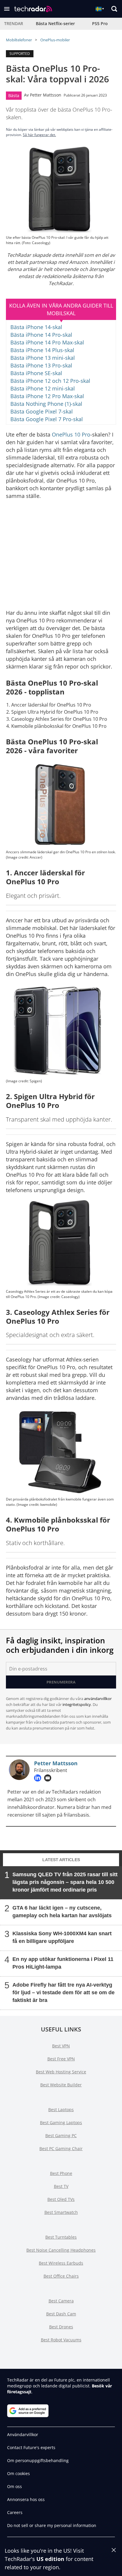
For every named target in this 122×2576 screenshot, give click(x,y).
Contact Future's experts (31, 2447)
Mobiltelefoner (19, 40)
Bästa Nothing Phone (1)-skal (46, 404)
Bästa (14, 95)
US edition (50, 2559)
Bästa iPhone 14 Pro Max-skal (47, 342)
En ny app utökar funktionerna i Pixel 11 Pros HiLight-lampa (63, 1963)
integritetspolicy (77, 1704)
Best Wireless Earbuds (61, 2263)
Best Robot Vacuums (61, 2340)
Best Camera (61, 2301)
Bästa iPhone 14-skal (36, 327)
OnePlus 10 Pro (71, 434)
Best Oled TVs (61, 2199)
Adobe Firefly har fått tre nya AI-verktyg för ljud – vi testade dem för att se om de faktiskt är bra (64, 1993)
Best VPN (61, 2046)
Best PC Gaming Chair (61, 2148)
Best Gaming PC (61, 2136)
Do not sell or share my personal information (52, 2525)
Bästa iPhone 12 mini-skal (43, 388)
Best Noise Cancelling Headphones (61, 2250)
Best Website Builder (61, 2085)
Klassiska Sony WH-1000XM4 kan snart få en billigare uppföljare (62, 1937)
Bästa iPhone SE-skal (36, 373)
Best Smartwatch (61, 2212)
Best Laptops (61, 2110)
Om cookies (19, 2473)
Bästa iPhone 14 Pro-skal (41, 335)
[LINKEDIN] (39, 1778)
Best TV (61, 2186)
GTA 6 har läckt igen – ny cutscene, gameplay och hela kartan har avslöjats (62, 1912)
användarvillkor (98, 1699)
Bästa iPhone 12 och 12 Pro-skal (50, 381)
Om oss (15, 2486)
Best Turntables (61, 2237)
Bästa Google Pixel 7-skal (42, 411)
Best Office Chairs (61, 2276)
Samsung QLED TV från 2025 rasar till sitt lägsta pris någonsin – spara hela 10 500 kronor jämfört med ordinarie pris (65, 1882)
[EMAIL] (49, 1778)
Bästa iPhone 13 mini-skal (43, 358)
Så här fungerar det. (39, 135)
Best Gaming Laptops (61, 2123)
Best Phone (61, 2173)
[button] (7, 9)
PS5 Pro (100, 23)
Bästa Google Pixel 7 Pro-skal (47, 419)
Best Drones (61, 2327)
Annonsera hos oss (26, 2499)
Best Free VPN (61, 2059)
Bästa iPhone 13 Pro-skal (41, 365)
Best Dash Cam (61, 2314)
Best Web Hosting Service (61, 2072)
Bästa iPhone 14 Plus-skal (42, 350)
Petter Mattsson (46, 95)
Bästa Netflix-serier (55, 23)
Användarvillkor (23, 2434)
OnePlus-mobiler (55, 40)
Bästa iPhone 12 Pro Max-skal (47, 396)
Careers (15, 2512)
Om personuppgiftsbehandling (38, 2460)
